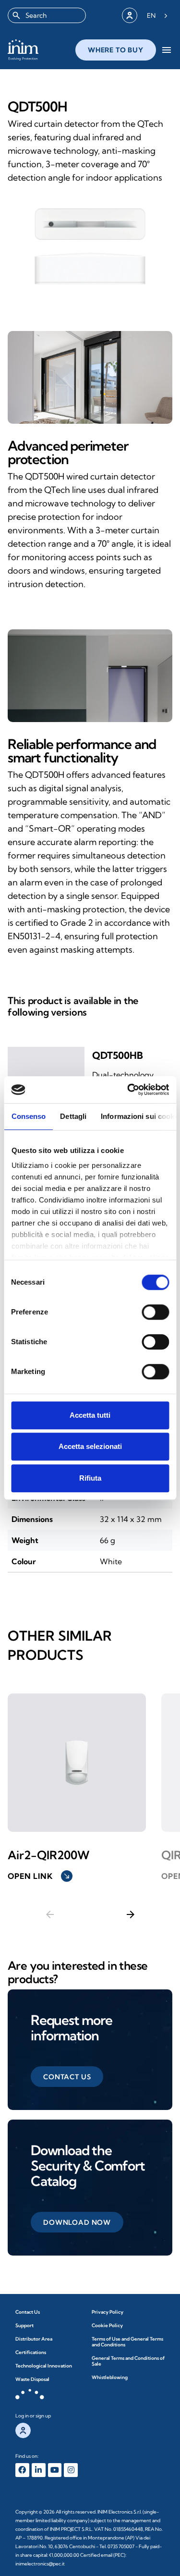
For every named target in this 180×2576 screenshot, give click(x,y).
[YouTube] (55, 2470)
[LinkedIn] (39, 2470)
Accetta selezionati (90, 1446)
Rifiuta (90, 1478)
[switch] (155, 1312)
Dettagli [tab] (73, 1116)
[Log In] (130, 15)
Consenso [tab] (28, 1116)
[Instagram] (71, 2470)
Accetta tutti (90, 1415)
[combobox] (47, 15)
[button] (67, 2077)
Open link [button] (39, 1876)
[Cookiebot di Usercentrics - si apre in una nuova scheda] (128, 1090)
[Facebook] (22, 2470)
